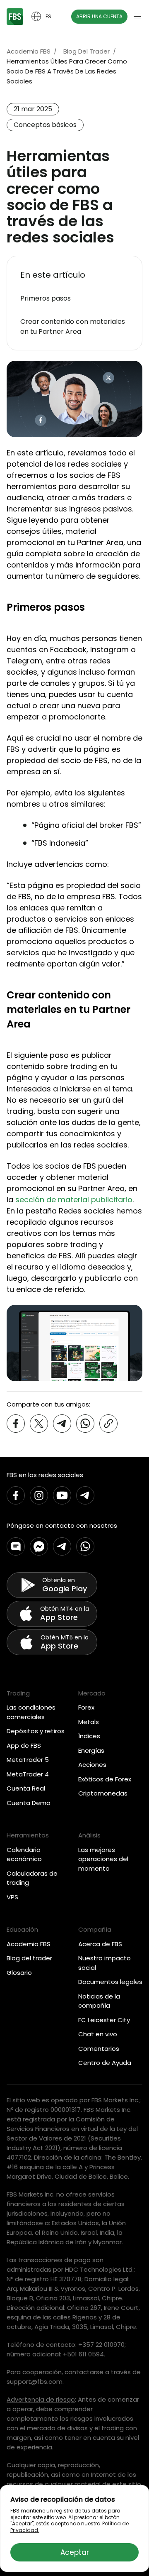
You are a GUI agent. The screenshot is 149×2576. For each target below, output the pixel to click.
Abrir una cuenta (99, 16)
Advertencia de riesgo (41, 2399)
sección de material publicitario (74, 1200)
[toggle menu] (137, 17)
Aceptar (75, 2552)
